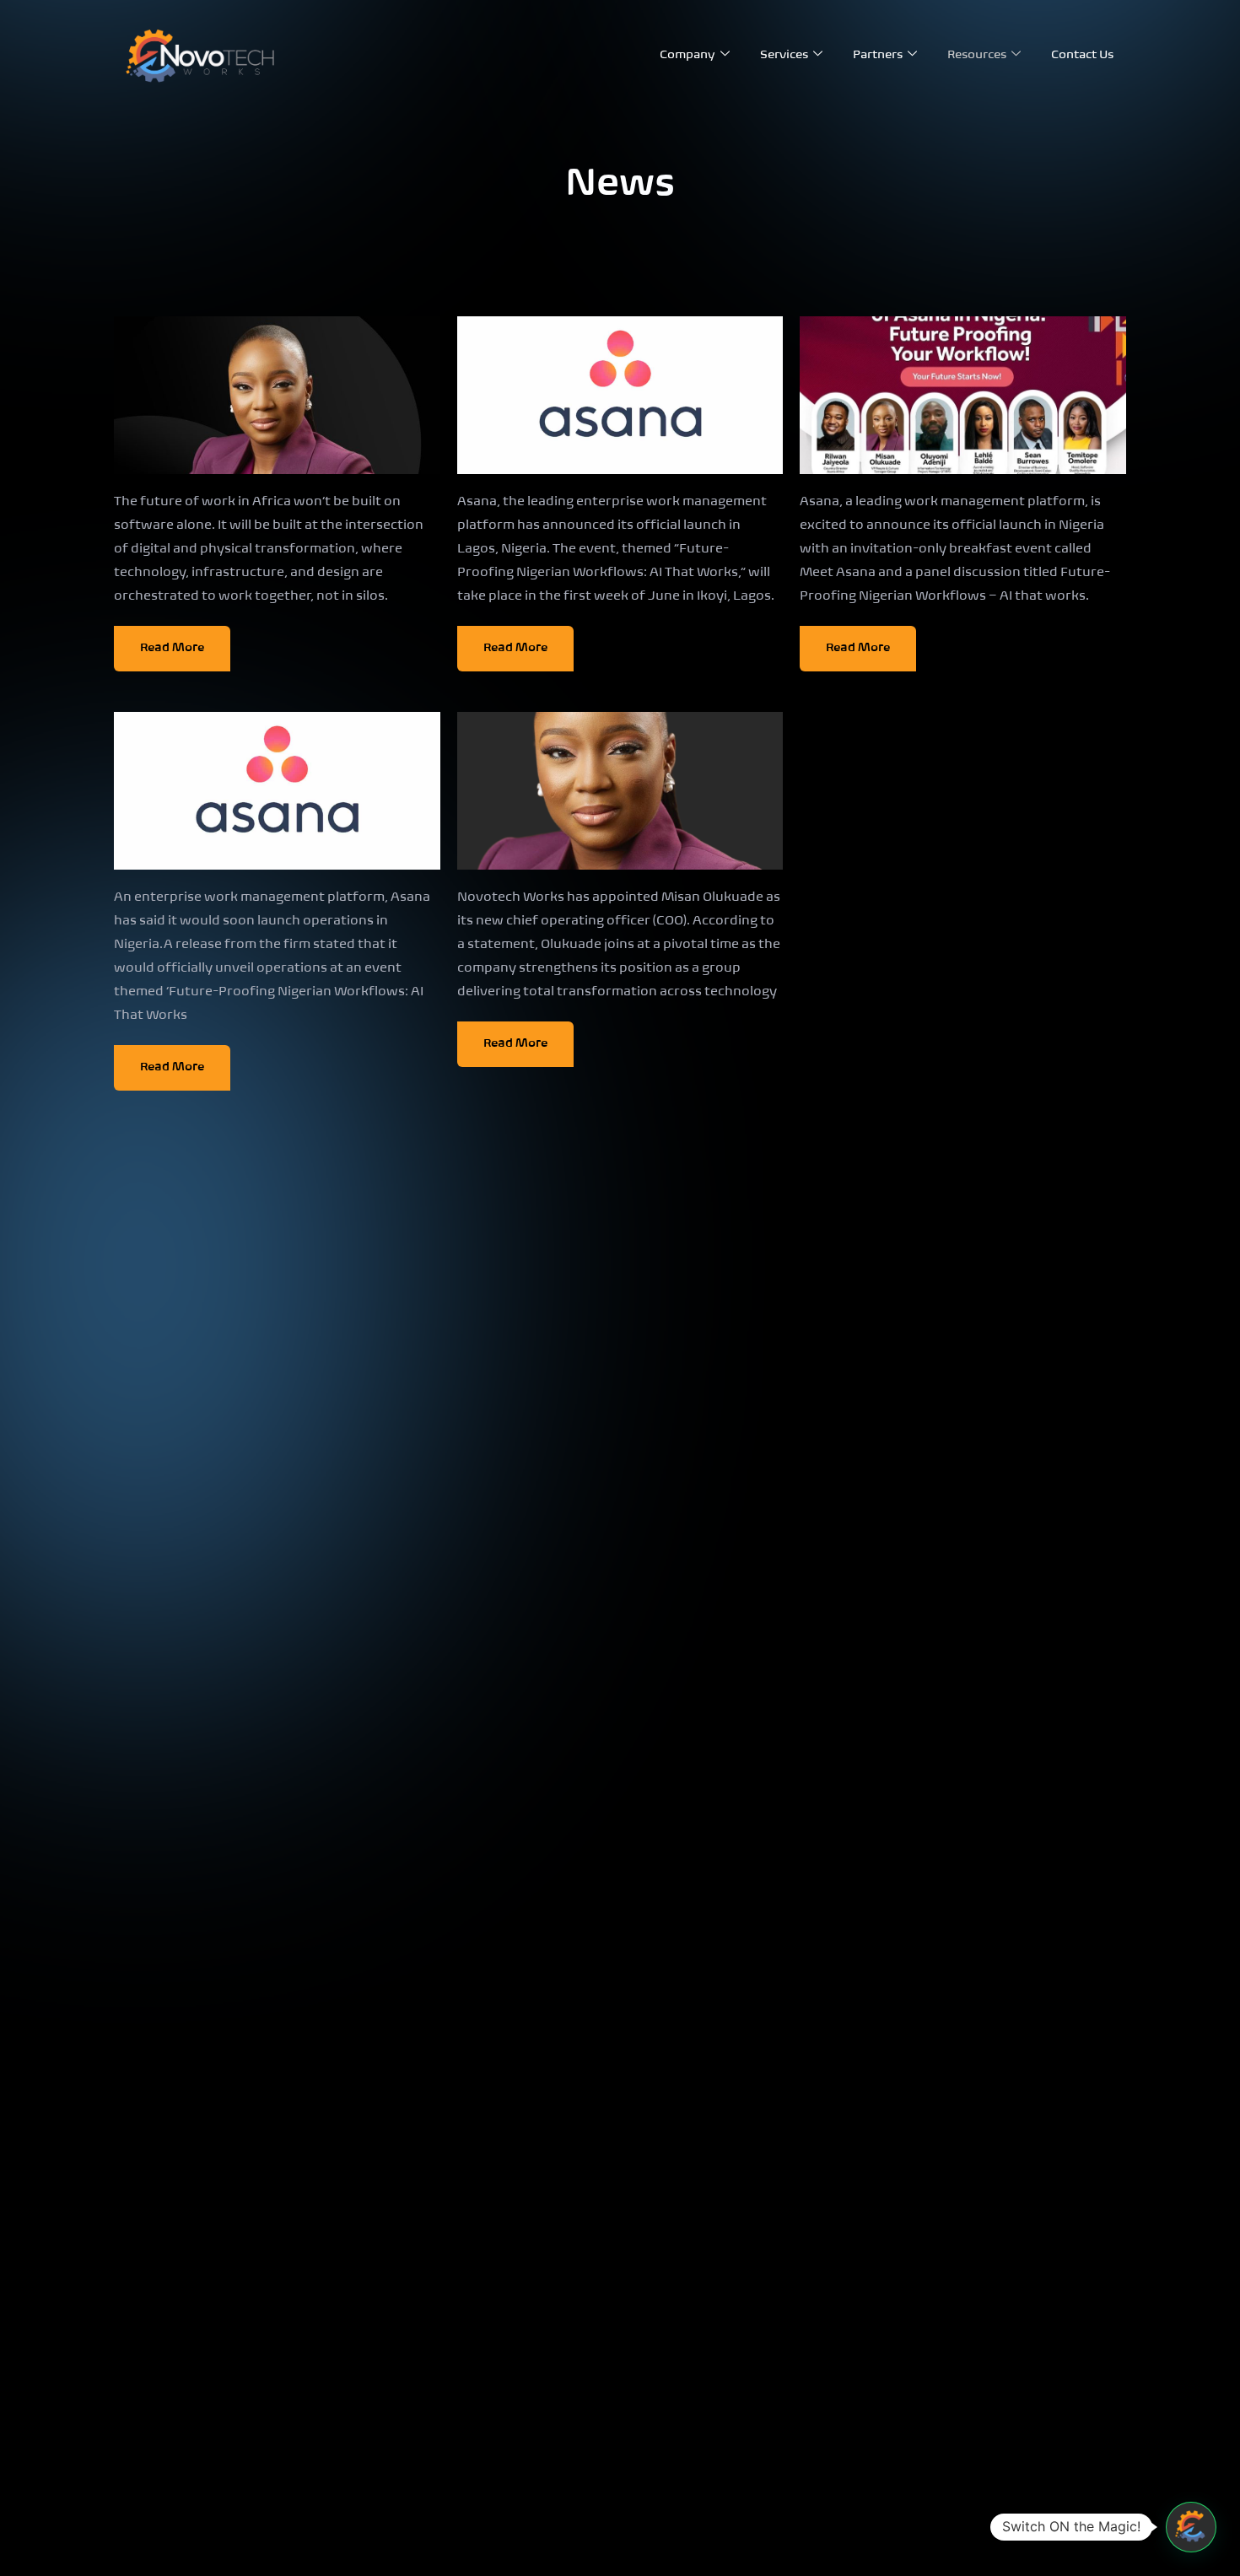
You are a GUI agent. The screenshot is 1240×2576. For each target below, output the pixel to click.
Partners (878, 55)
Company (687, 55)
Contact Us (1082, 55)
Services (784, 55)
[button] (1191, 2527)
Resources (977, 55)
